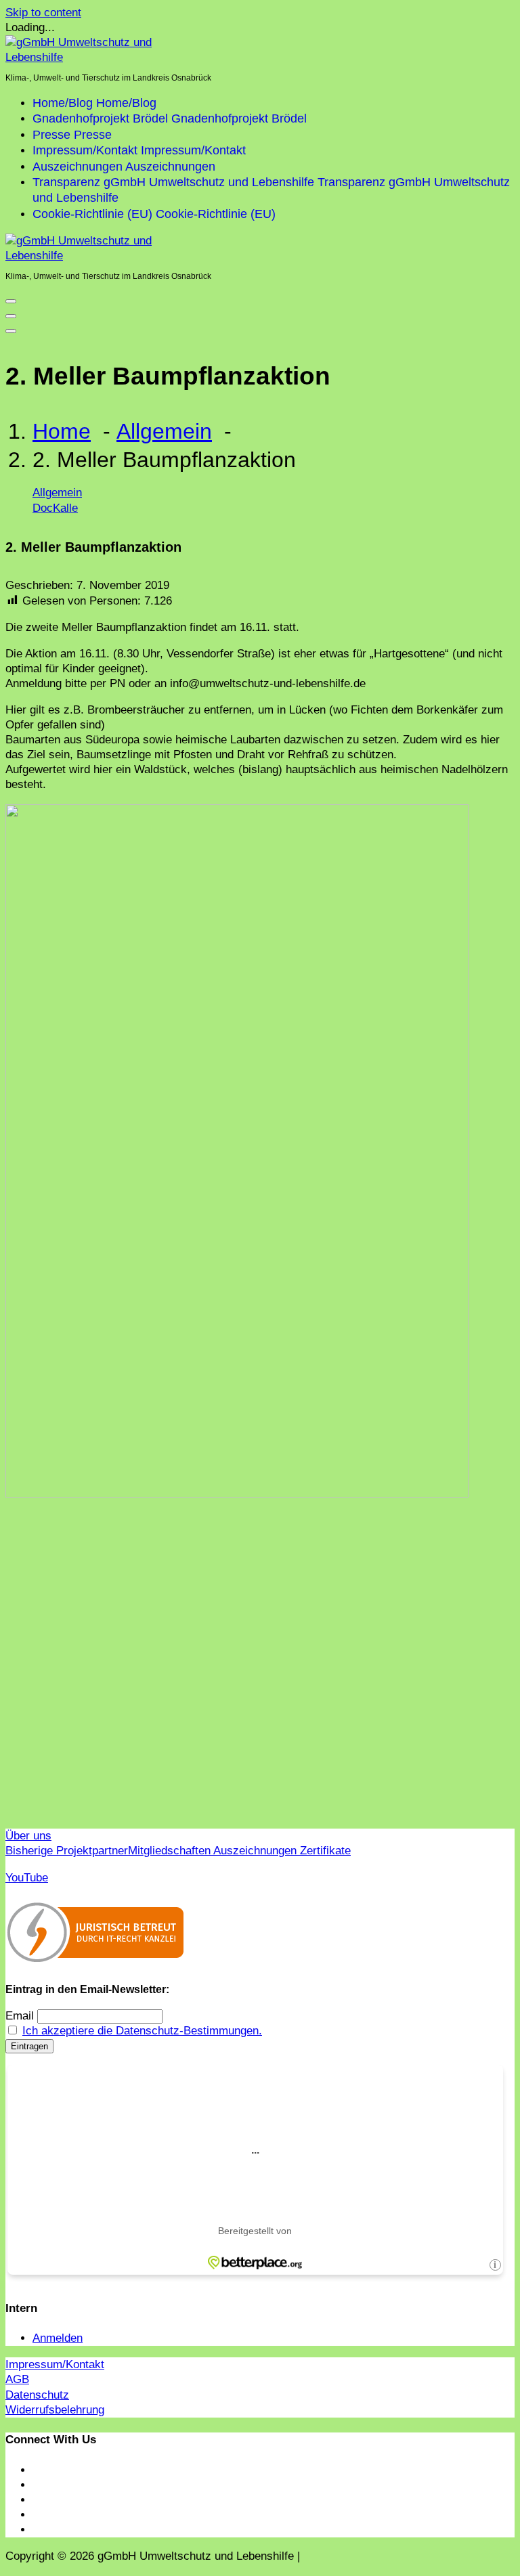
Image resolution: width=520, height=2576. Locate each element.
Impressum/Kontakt (55, 2364)
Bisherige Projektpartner (67, 1851)
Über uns (28, 1836)
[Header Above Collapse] (11, 331)
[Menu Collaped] (11, 301)
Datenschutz (37, 2395)
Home (62, 431)
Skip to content (43, 13)
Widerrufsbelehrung (55, 2410)
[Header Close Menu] (11, 316)
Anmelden (58, 2338)
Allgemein (164, 431)
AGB (17, 2379)
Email (20, 2016)
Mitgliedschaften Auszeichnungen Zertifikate (239, 1851)
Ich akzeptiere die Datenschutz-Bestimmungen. (142, 2031)
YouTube (27, 1878)
